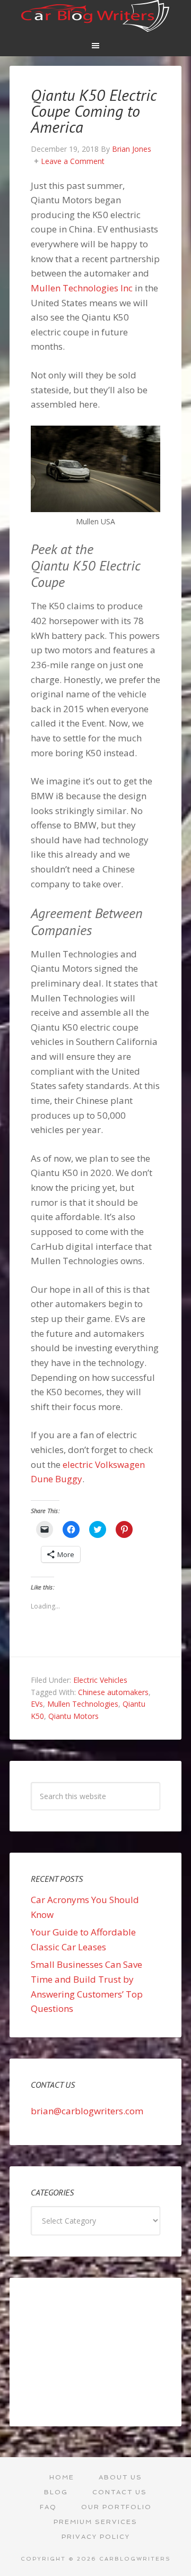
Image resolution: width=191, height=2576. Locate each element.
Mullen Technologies (83, 1704)
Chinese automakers (113, 1692)
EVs (37, 1704)
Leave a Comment (73, 161)
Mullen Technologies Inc (82, 288)
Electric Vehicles (100, 1680)
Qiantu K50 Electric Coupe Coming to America (94, 111)
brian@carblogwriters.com (87, 2111)
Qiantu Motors (73, 1716)
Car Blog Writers (95, 16)
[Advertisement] (95, 2352)
